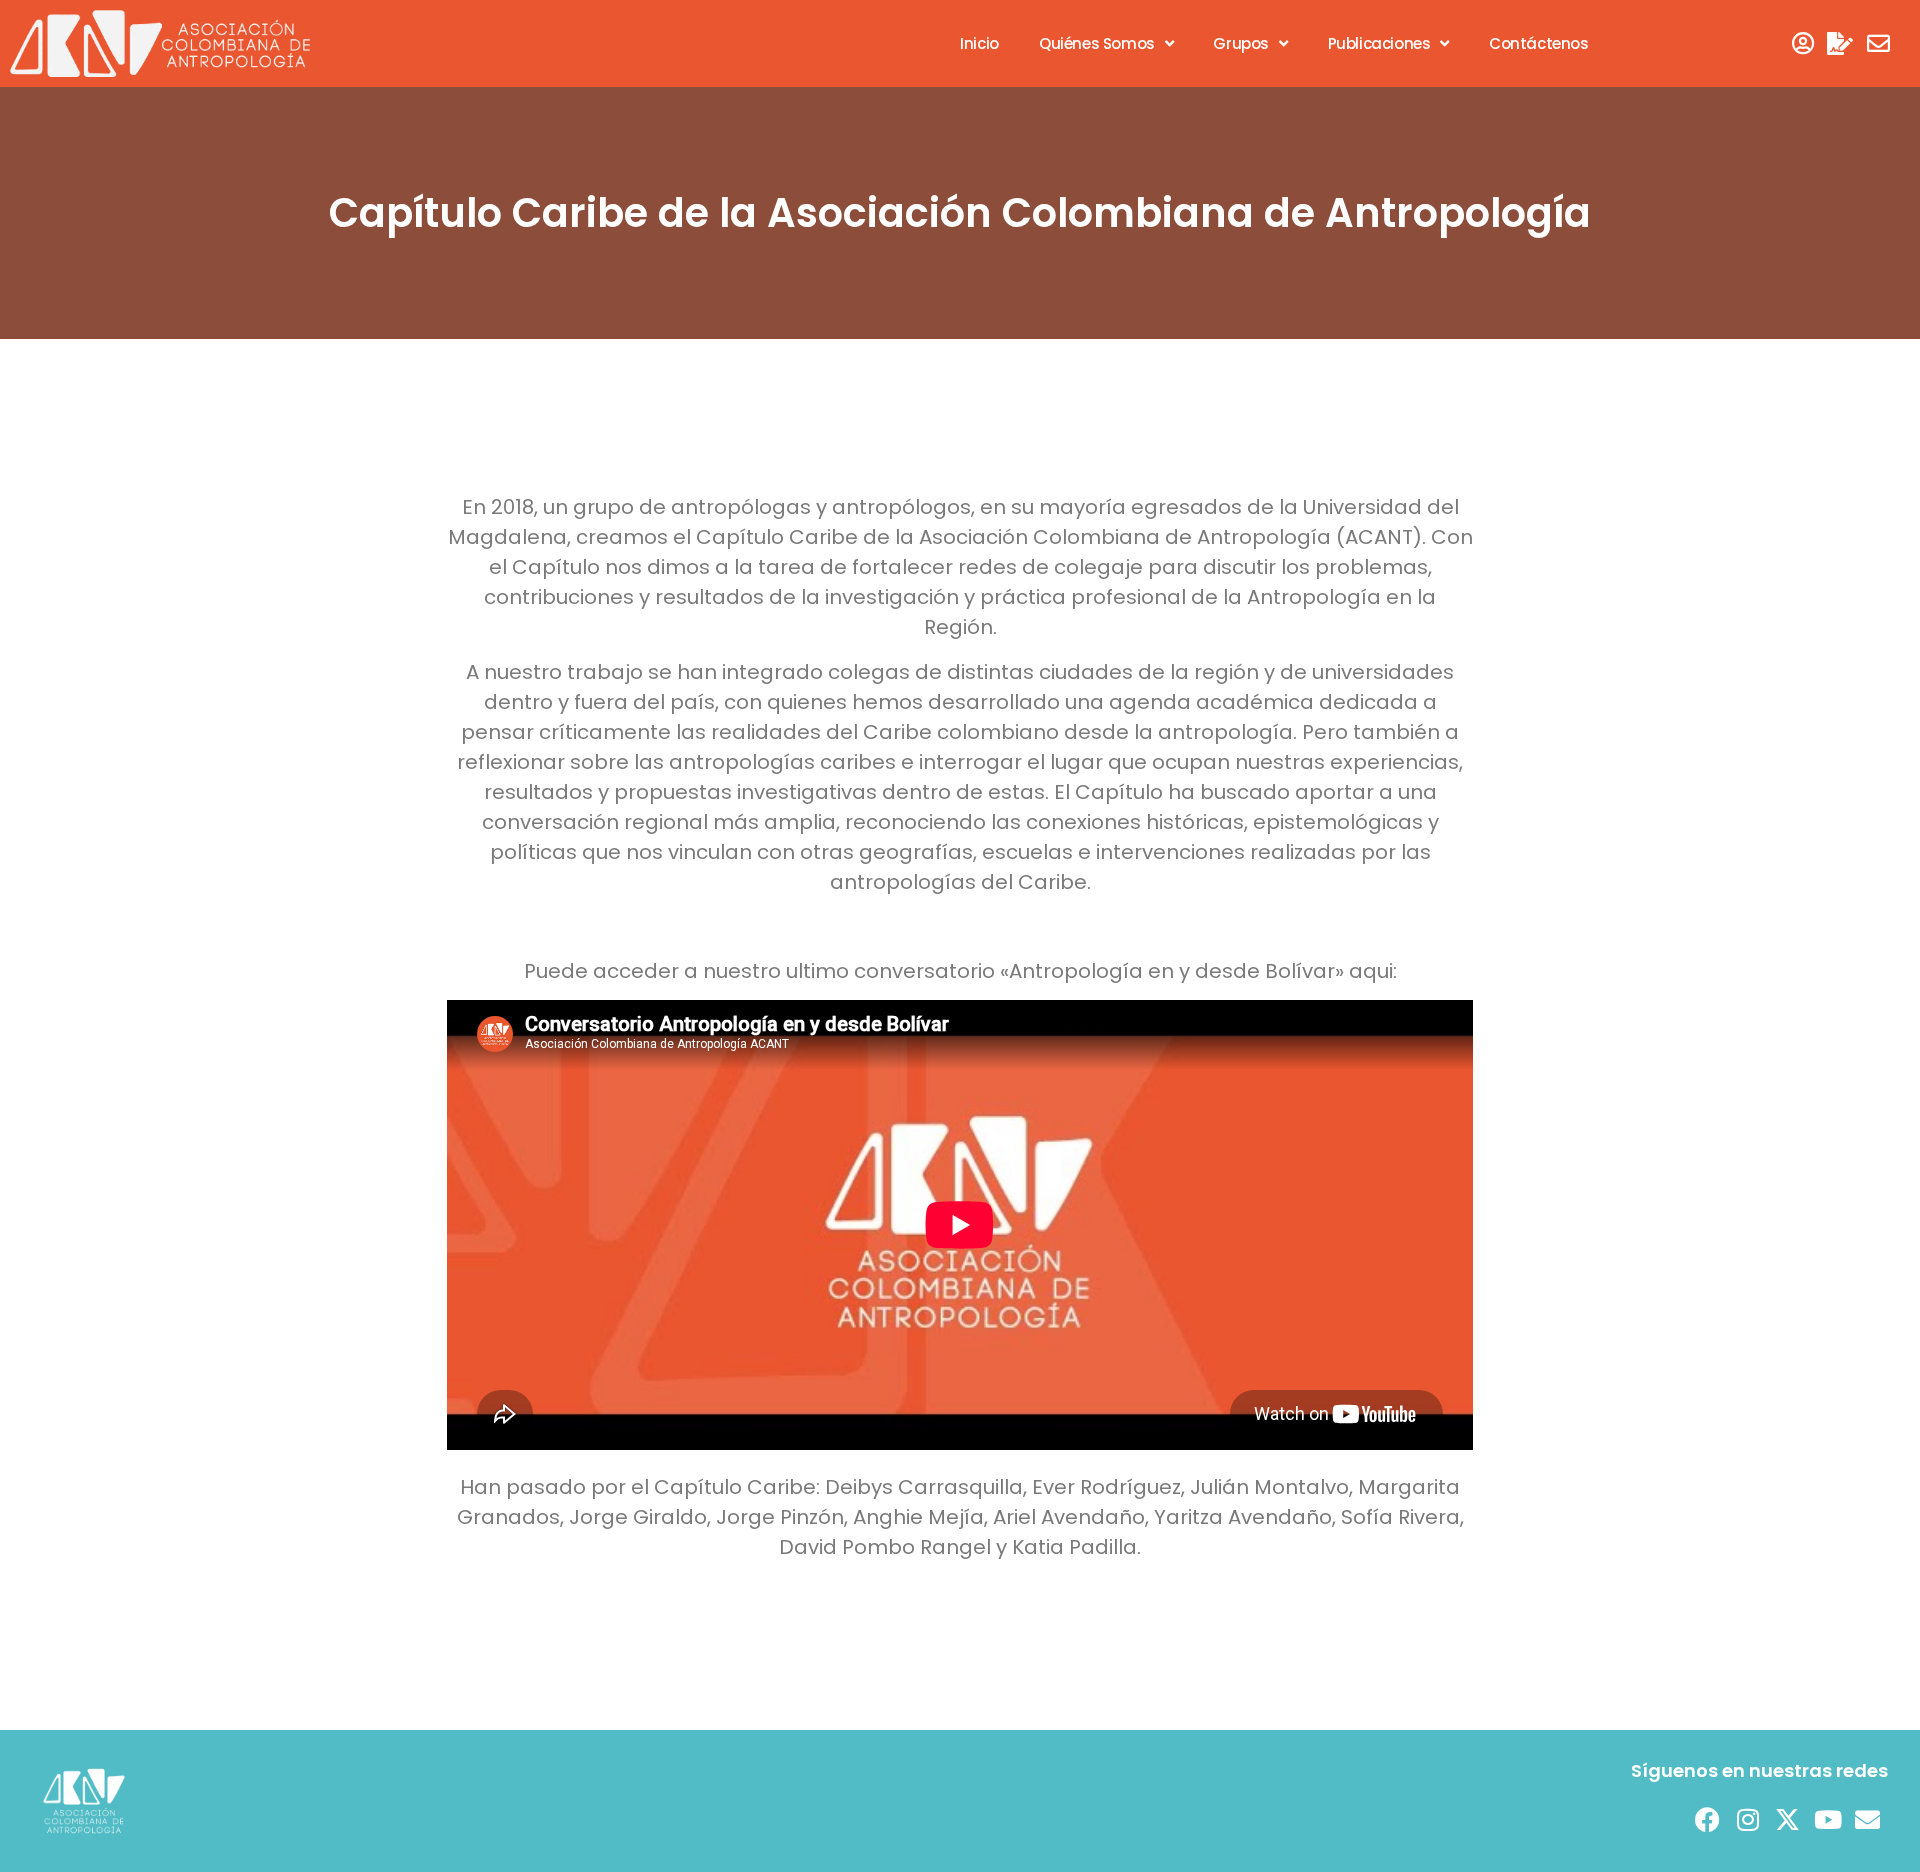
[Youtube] (1828, 1820)
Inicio (979, 43)
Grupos (1241, 43)
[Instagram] (1748, 1820)
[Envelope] (1878, 43)
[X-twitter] (1788, 1820)
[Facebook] (1708, 1820)
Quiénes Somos (1097, 43)
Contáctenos (1539, 43)
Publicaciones (1379, 43)
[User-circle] (1802, 43)
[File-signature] (1840, 43)
